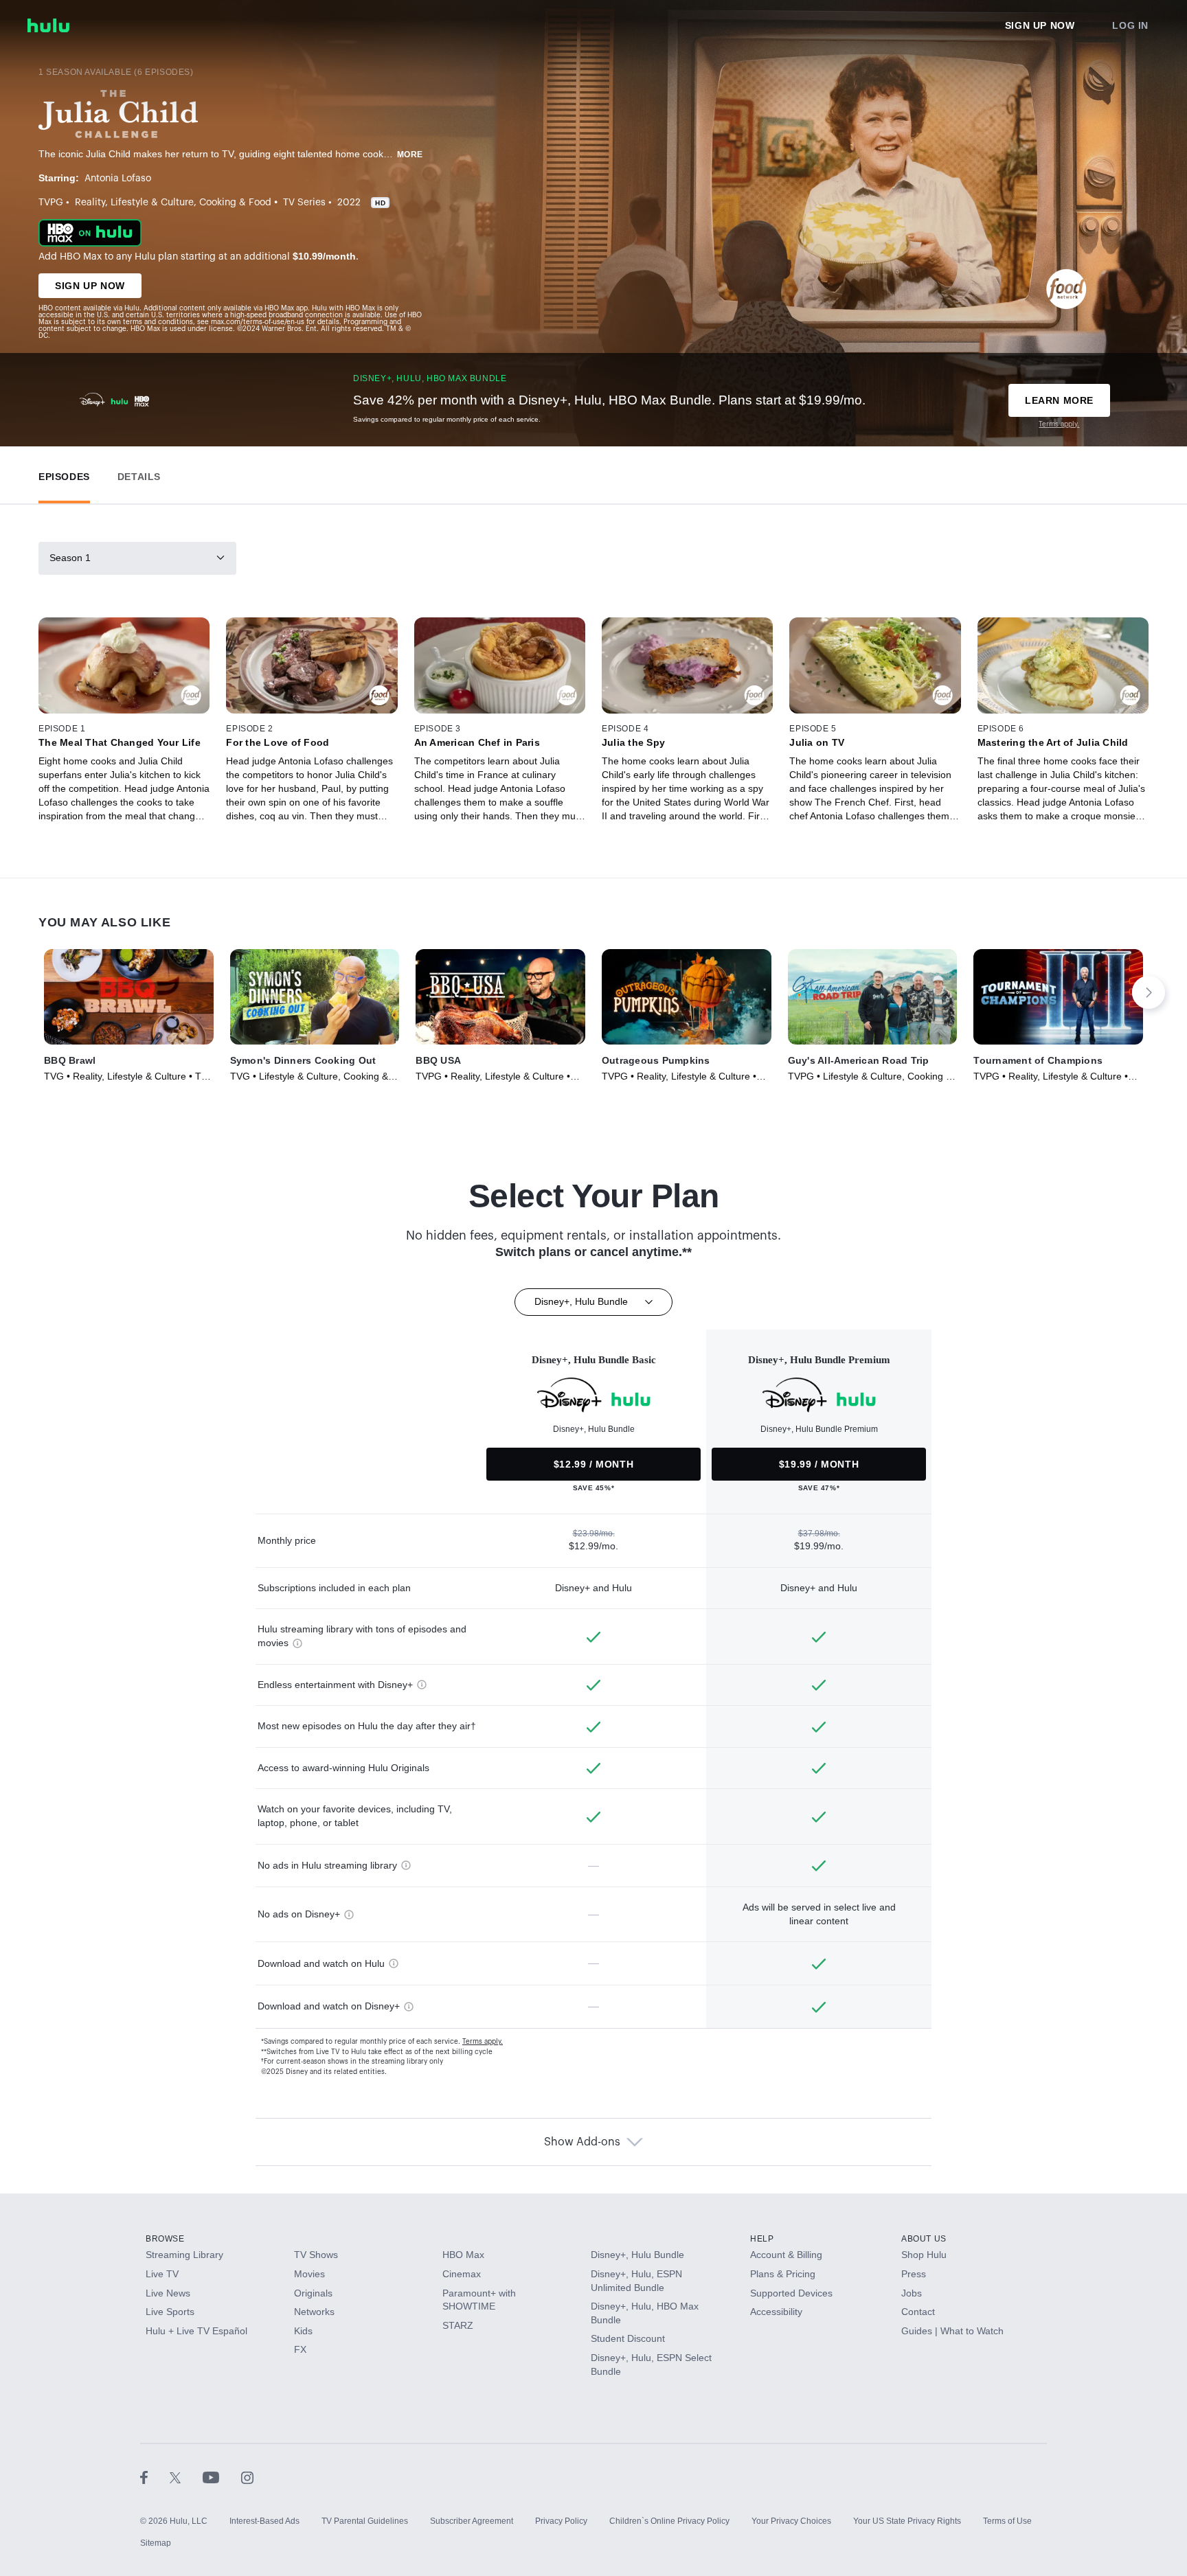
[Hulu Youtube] (222, 2477)
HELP (762, 2239)
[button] (64, 474)
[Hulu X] (186, 2477)
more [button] (410, 155)
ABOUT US (924, 2239)
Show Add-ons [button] (582, 2142)
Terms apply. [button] (483, 2042)
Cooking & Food (235, 203)
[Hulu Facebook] (155, 2477)
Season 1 (70, 558)
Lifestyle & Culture (152, 203)
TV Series (304, 203)
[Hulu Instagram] (247, 2477)
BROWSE (165, 2239)
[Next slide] (1149, 992)
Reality (90, 203)
